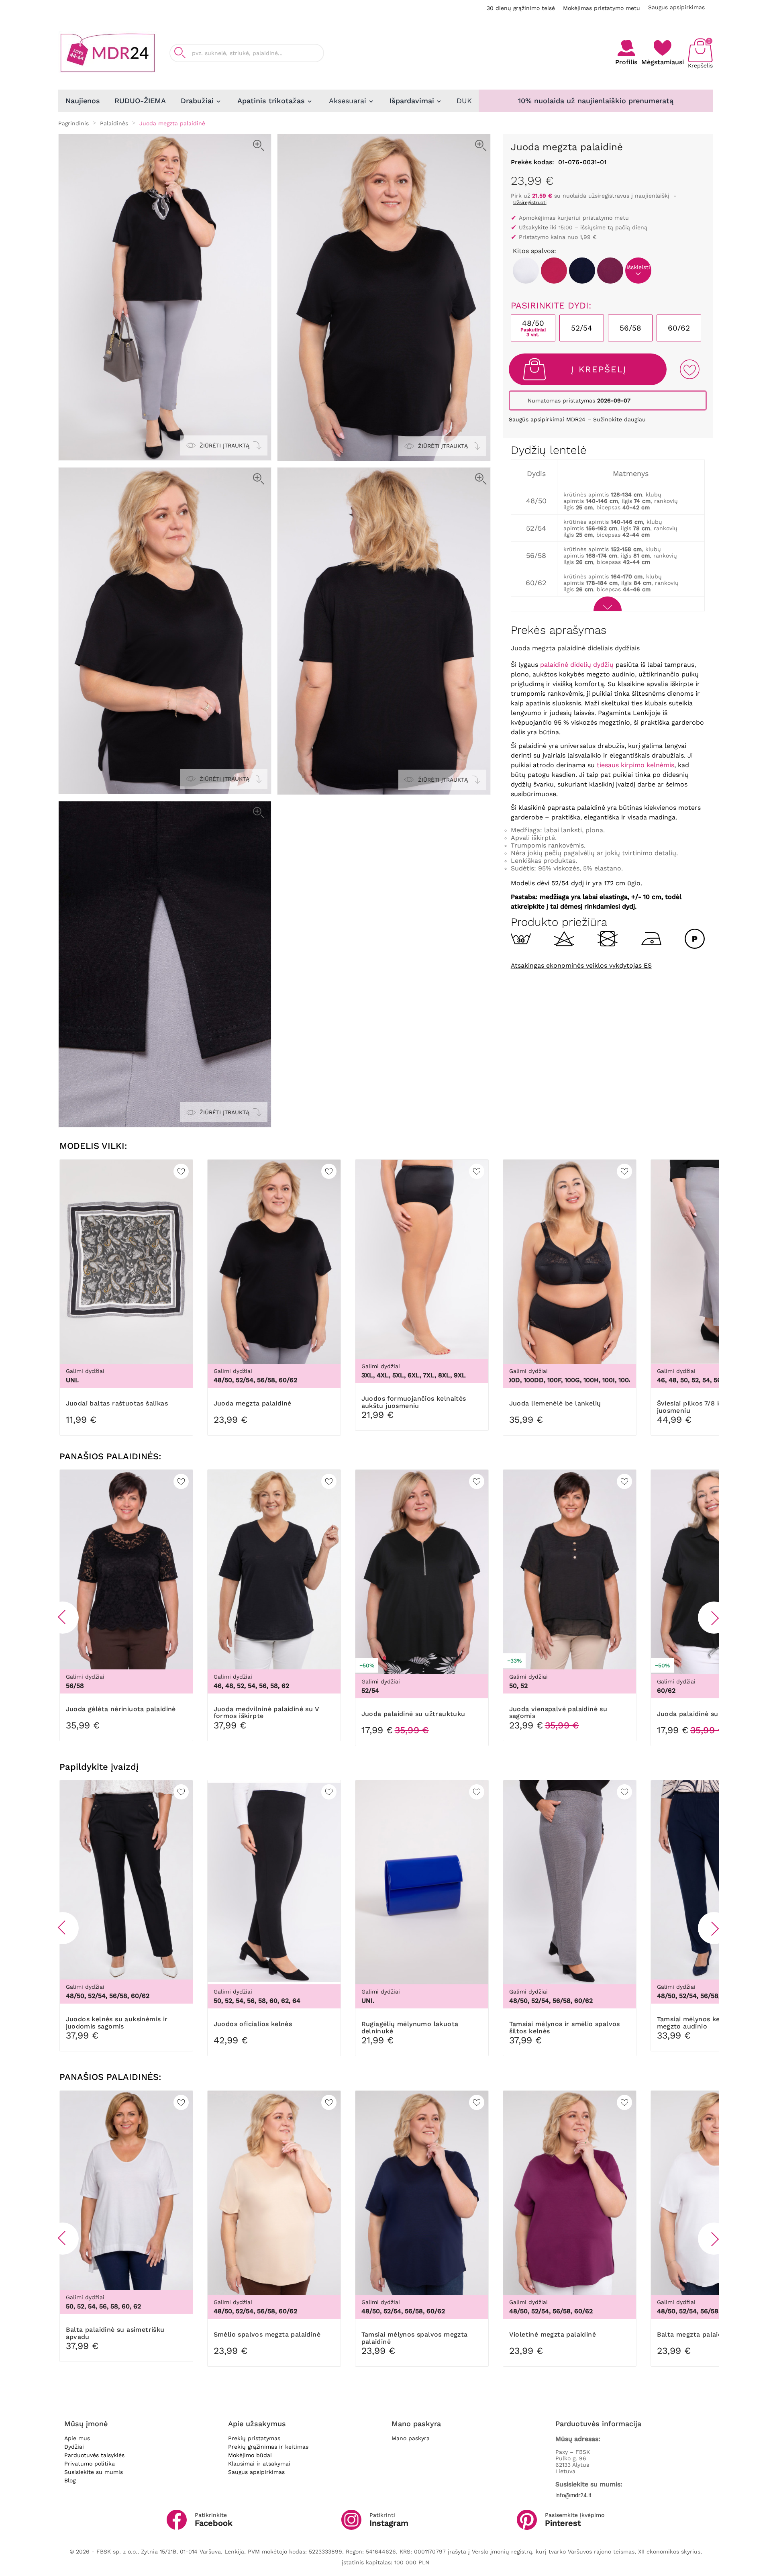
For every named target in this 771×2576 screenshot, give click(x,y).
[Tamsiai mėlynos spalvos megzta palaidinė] (582, 271)
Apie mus (77, 2438)
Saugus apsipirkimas (676, 7)
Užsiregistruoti (530, 202)
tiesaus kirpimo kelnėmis (635, 765)
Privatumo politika (90, 2464)
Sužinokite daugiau (619, 419)
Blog (70, 2480)
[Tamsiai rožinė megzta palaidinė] (554, 271)
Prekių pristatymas (254, 2438)
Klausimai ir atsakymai (259, 2464)
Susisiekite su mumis (94, 2472)
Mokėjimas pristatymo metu (602, 8)
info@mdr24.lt (573, 2495)
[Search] (180, 53)
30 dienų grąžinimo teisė (521, 8)
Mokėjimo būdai (250, 2455)
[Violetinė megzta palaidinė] (610, 271)
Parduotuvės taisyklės (94, 2455)
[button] (63, 1618)
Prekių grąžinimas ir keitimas (268, 2447)
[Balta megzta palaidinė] (526, 271)
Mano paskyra (411, 2438)
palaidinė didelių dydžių (577, 665)
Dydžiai (74, 2447)
